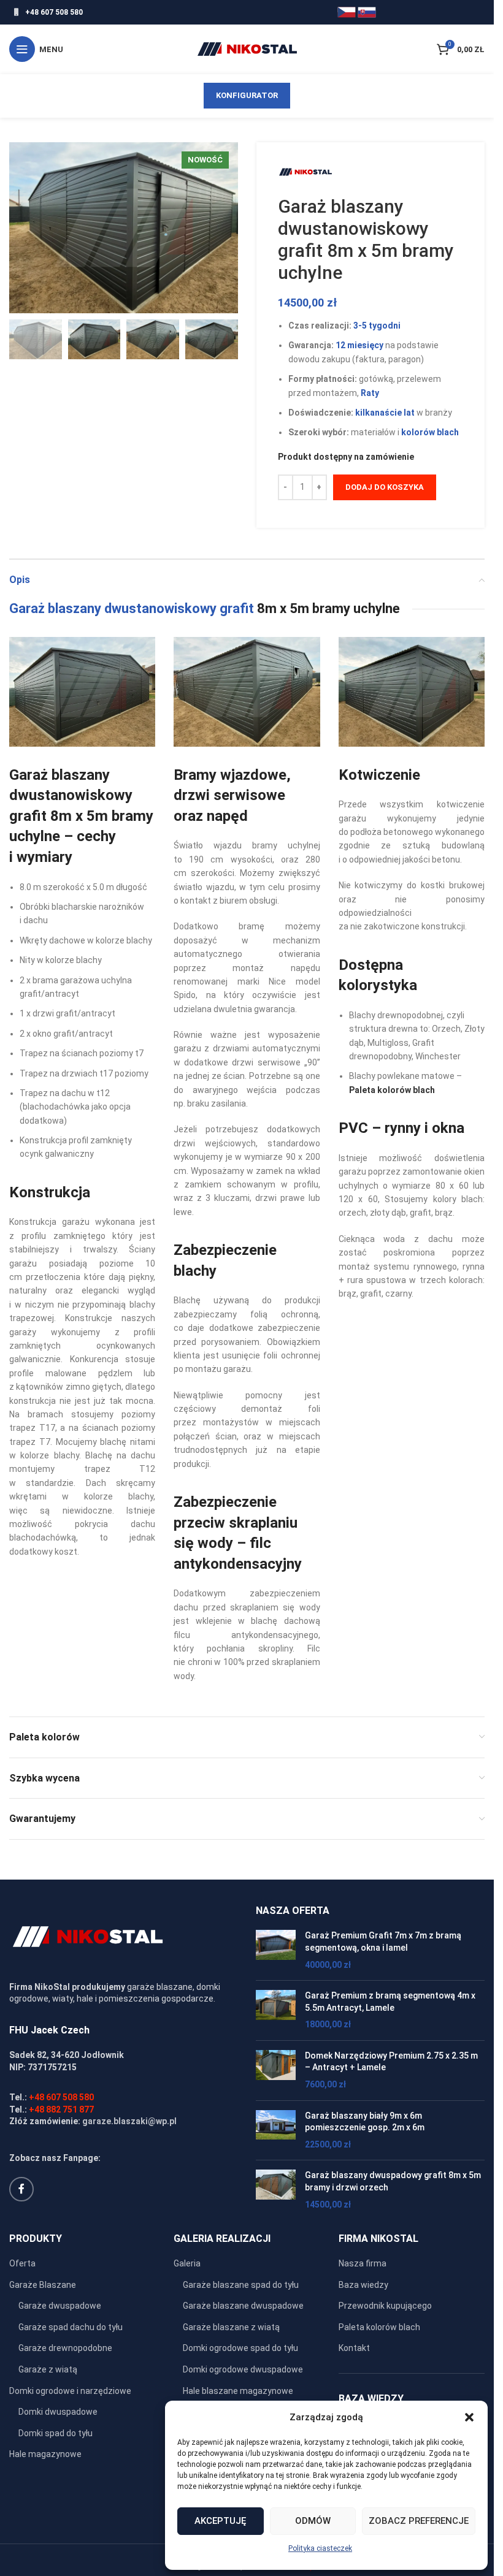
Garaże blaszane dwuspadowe (243, 2306)
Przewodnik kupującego (385, 2306)
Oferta (22, 2263)
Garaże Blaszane (43, 2285)
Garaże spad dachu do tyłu (71, 2327)
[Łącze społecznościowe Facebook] (21, 2189)
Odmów (313, 2521)
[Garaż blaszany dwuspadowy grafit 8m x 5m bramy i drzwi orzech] (276, 2190)
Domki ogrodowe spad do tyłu (240, 2348)
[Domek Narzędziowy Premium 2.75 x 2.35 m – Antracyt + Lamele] (276, 2071)
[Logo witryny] (247, 48)
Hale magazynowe (45, 2454)
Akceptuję (220, 2521)
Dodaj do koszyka (385, 487)
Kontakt (354, 2348)
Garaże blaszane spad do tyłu (241, 2285)
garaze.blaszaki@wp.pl (129, 2121)
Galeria (187, 2263)
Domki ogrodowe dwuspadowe (243, 2369)
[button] (469, 2417)
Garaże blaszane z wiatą (231, 2327)
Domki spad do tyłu (56, 2433)
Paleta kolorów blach (379, 2327)
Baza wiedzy (363, 2285)
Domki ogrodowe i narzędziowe (70, 2391)
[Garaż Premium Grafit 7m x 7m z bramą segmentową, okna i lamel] (276, 1950)
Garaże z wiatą (48, 2369)
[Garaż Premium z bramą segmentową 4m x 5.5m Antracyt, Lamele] (276, 2010)
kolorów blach (430, 432)
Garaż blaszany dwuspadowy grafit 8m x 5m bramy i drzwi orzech (393, 2181)
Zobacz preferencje (419, 2521)
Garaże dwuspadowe (60, 2306)
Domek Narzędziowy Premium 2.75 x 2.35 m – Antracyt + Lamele (391, 2062)
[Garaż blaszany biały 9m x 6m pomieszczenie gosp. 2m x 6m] (276, 2131)
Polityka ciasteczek (320, 2548)
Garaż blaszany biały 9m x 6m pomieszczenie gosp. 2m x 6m (365, 2122)
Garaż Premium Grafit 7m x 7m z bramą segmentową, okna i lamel (383, 1942)
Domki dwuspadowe (58, 2412)
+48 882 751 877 (61, 2109)
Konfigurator (247, 95)
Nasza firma (363, 2263)
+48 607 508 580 (54, 12)
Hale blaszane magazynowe (238, 2391)
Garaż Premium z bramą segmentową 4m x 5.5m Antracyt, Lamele (390, 2002)
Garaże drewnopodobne (65, 2348)
